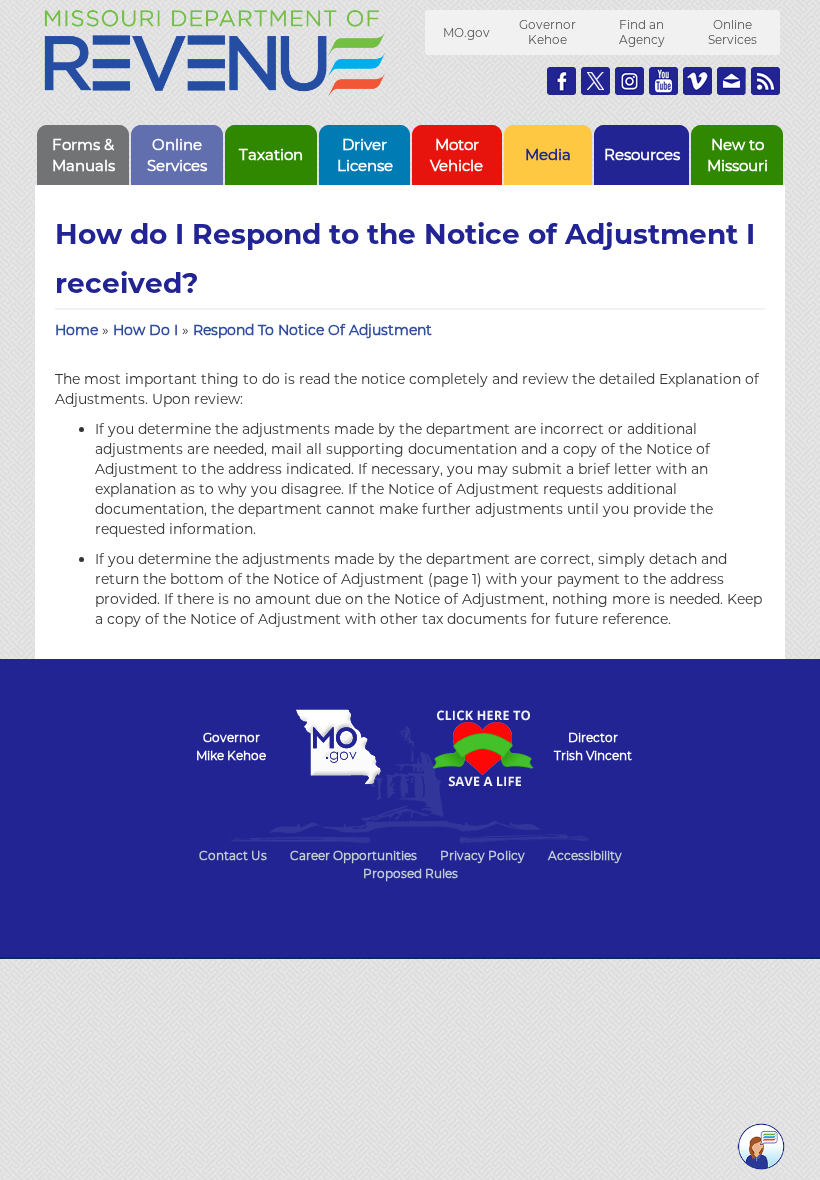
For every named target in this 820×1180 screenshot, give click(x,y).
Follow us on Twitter (595, 81)
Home (76, 330)
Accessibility (585, 855)
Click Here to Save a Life (482, 748)
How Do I (147, 330)
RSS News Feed (765, 81)
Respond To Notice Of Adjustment (312, 330)
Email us (731, 81)
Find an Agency (642, 32)
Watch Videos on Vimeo (697, 81)
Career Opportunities (353, 855)
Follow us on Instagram (629, 81)
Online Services (732, 32)
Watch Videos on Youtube (663, 81)
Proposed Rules (410, 873)
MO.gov (466, 32)
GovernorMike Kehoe (231, 746)
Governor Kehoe (547, 32)
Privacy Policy (482, 855)
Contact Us (233, 855)
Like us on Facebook (561, 81)
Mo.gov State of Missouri (338, 747)
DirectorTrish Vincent (593, 746)
